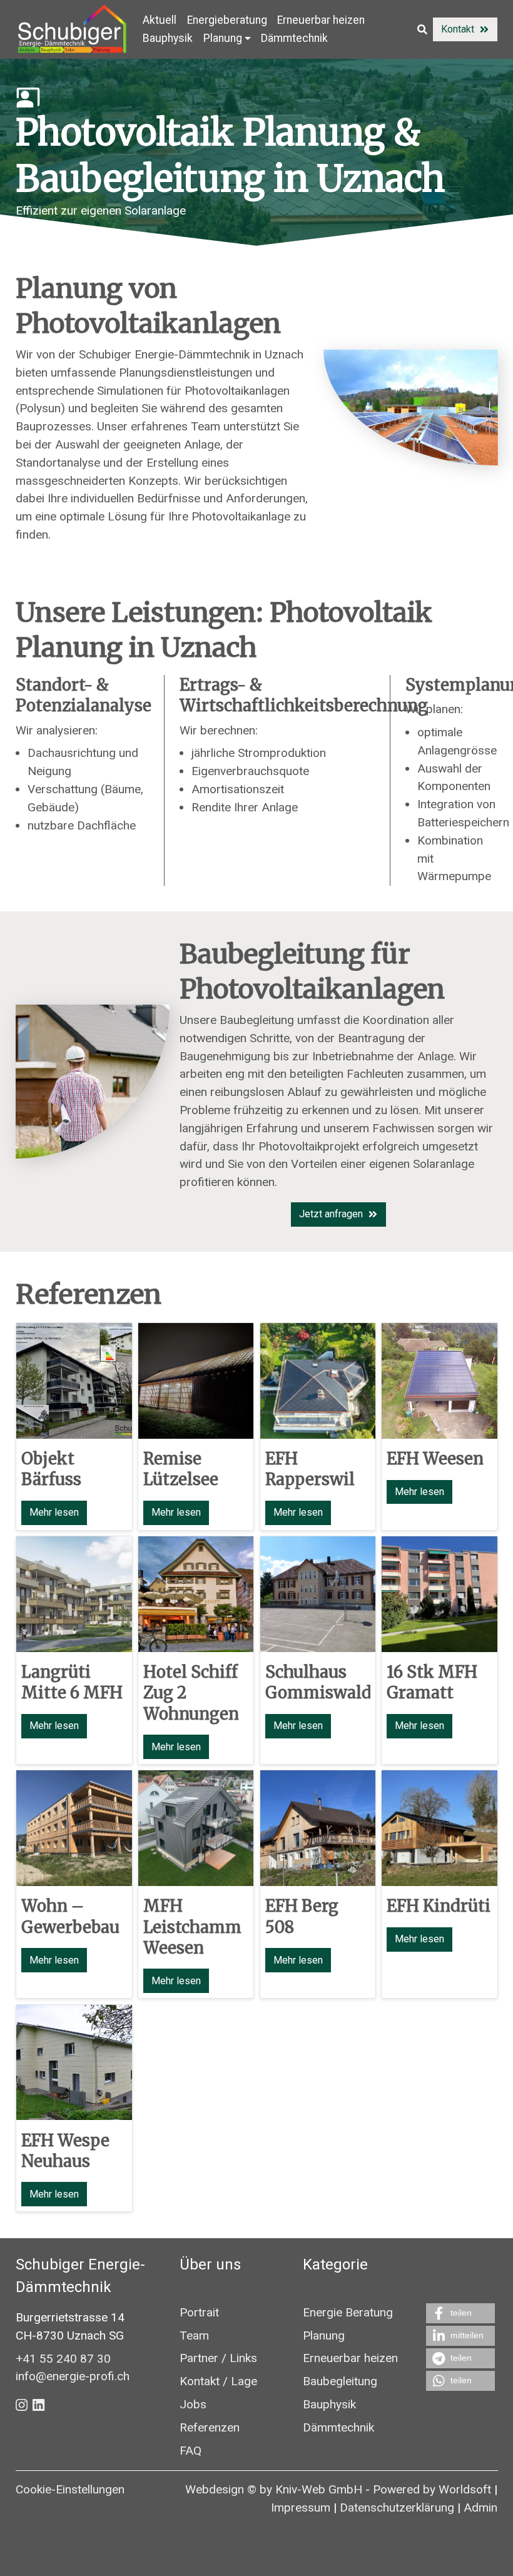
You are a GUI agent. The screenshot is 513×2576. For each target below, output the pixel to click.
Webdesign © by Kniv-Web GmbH (274, 2489)
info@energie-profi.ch (73, 2376)
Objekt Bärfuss (51, 1469)
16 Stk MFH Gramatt (432, 1682)
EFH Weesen (435, 1459)
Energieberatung (227, 20)
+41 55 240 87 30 (63, 2358)
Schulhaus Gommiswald (318, 1682)
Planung (324, 2335)
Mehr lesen (54, 1513)
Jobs (193, 2404)
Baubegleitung (340, 2381)
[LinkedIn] (38, 2404)
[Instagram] (22, 2404)
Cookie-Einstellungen (70, 2489)
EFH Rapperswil (309, 1469)
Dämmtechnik (294, 38)
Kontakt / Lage (218, 2381)
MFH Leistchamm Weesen (192, 1928)
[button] (460, 2313)
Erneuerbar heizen (321, 20)
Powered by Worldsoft (432, 2489)
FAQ (190, 2451)
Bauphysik (168, 38)
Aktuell (160, 20)
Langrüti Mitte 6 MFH (72, 1682)
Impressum (301, 2508)
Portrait (199, 2312)
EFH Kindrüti (439, 1907)
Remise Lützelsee (181, 1469)
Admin (480, 2508)
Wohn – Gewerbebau (70, 1917)
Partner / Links (218, 2359)
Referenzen (89, 1294)
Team (194, 2335)
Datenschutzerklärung (397, 2508)
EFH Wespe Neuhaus (65, 2151)
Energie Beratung (348, 2312)
